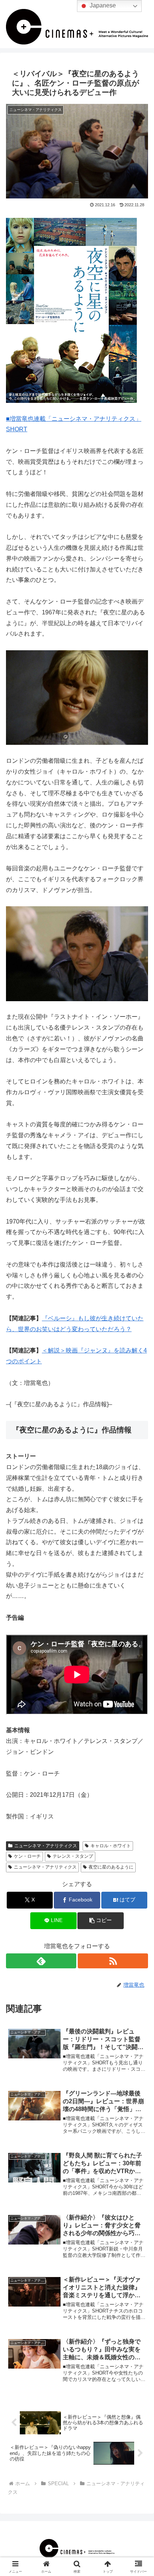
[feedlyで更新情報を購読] (41, 1961)
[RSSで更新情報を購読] (113, 1961)
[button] (101, 1921)
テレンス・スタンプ (73, 1856)
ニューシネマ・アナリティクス (46, 1846)
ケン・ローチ (27, 1856)
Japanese (102, 5)
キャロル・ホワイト (111, 1846)
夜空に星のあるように (111, 1867)
